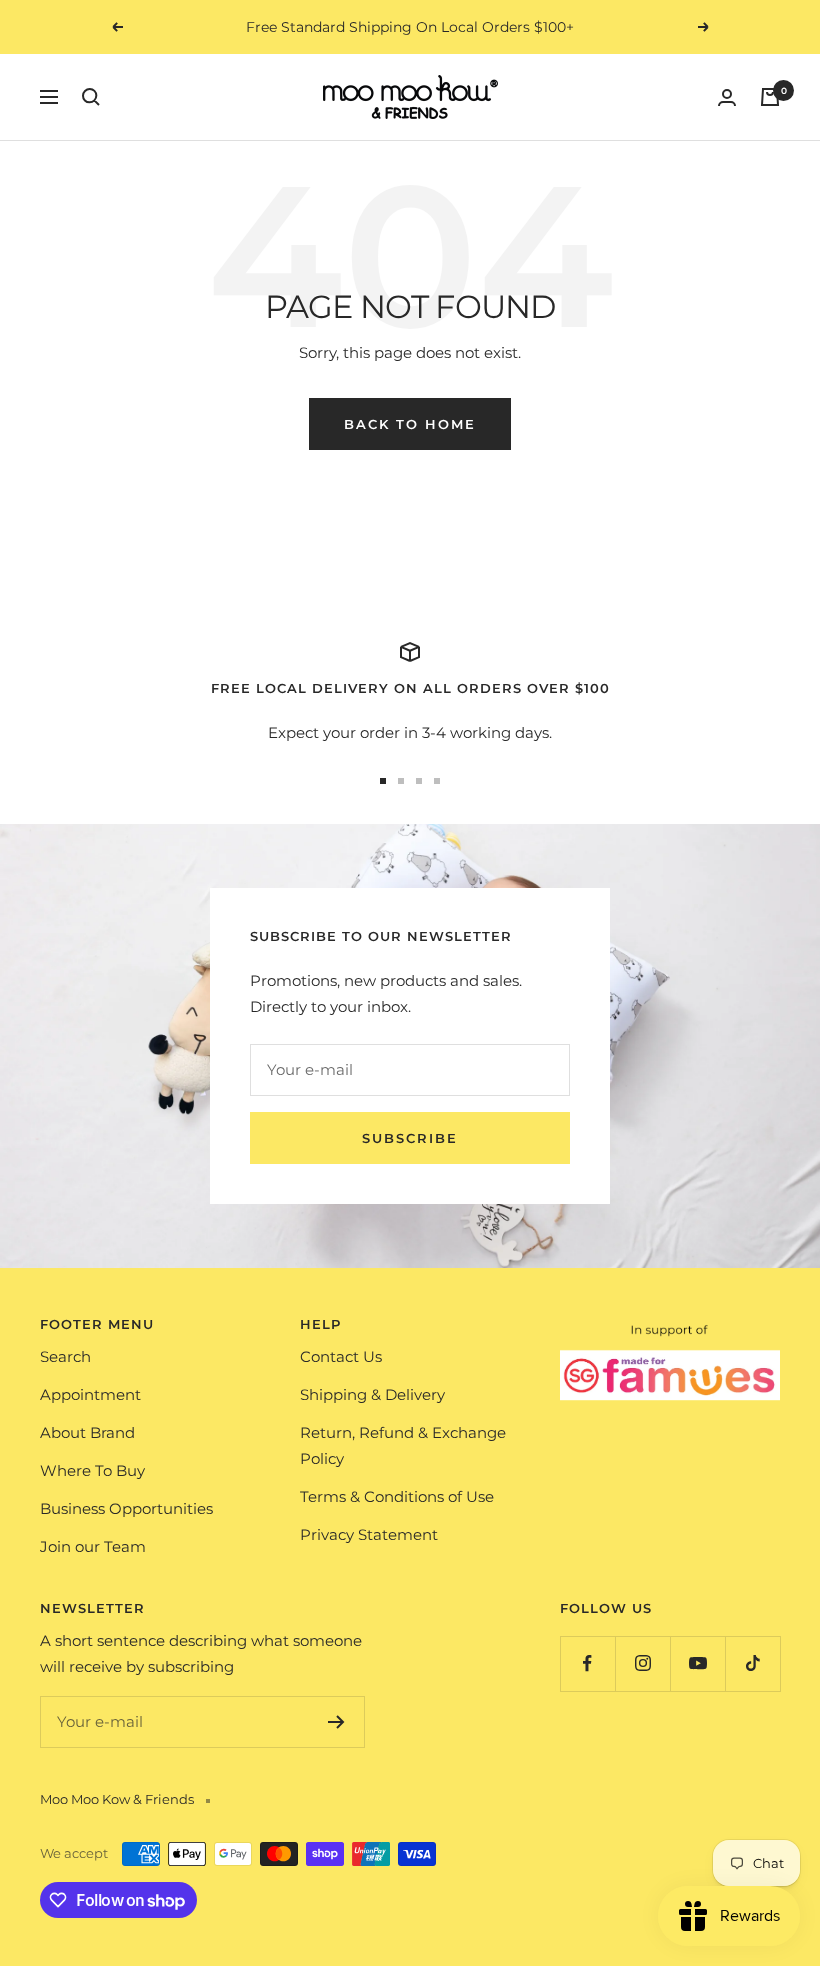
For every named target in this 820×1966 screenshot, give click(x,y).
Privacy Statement (369, 1534)
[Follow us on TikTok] (752, 1663)
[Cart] (770, 97)
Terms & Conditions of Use (397, 1496)
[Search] (91, 97)
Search (65, 1356)
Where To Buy (92, 1470)
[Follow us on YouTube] (697, 1663)
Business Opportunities (126, 1508)
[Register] (336, 1722)
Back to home (410, 424)
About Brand (87, 1432)
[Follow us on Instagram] (642, 1663)
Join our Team (93, 1546)
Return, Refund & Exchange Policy (403, 1445)
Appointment (90, 1394)
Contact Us (341, 1356)
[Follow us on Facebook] (587, 1663)
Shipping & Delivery (372, 1394)
